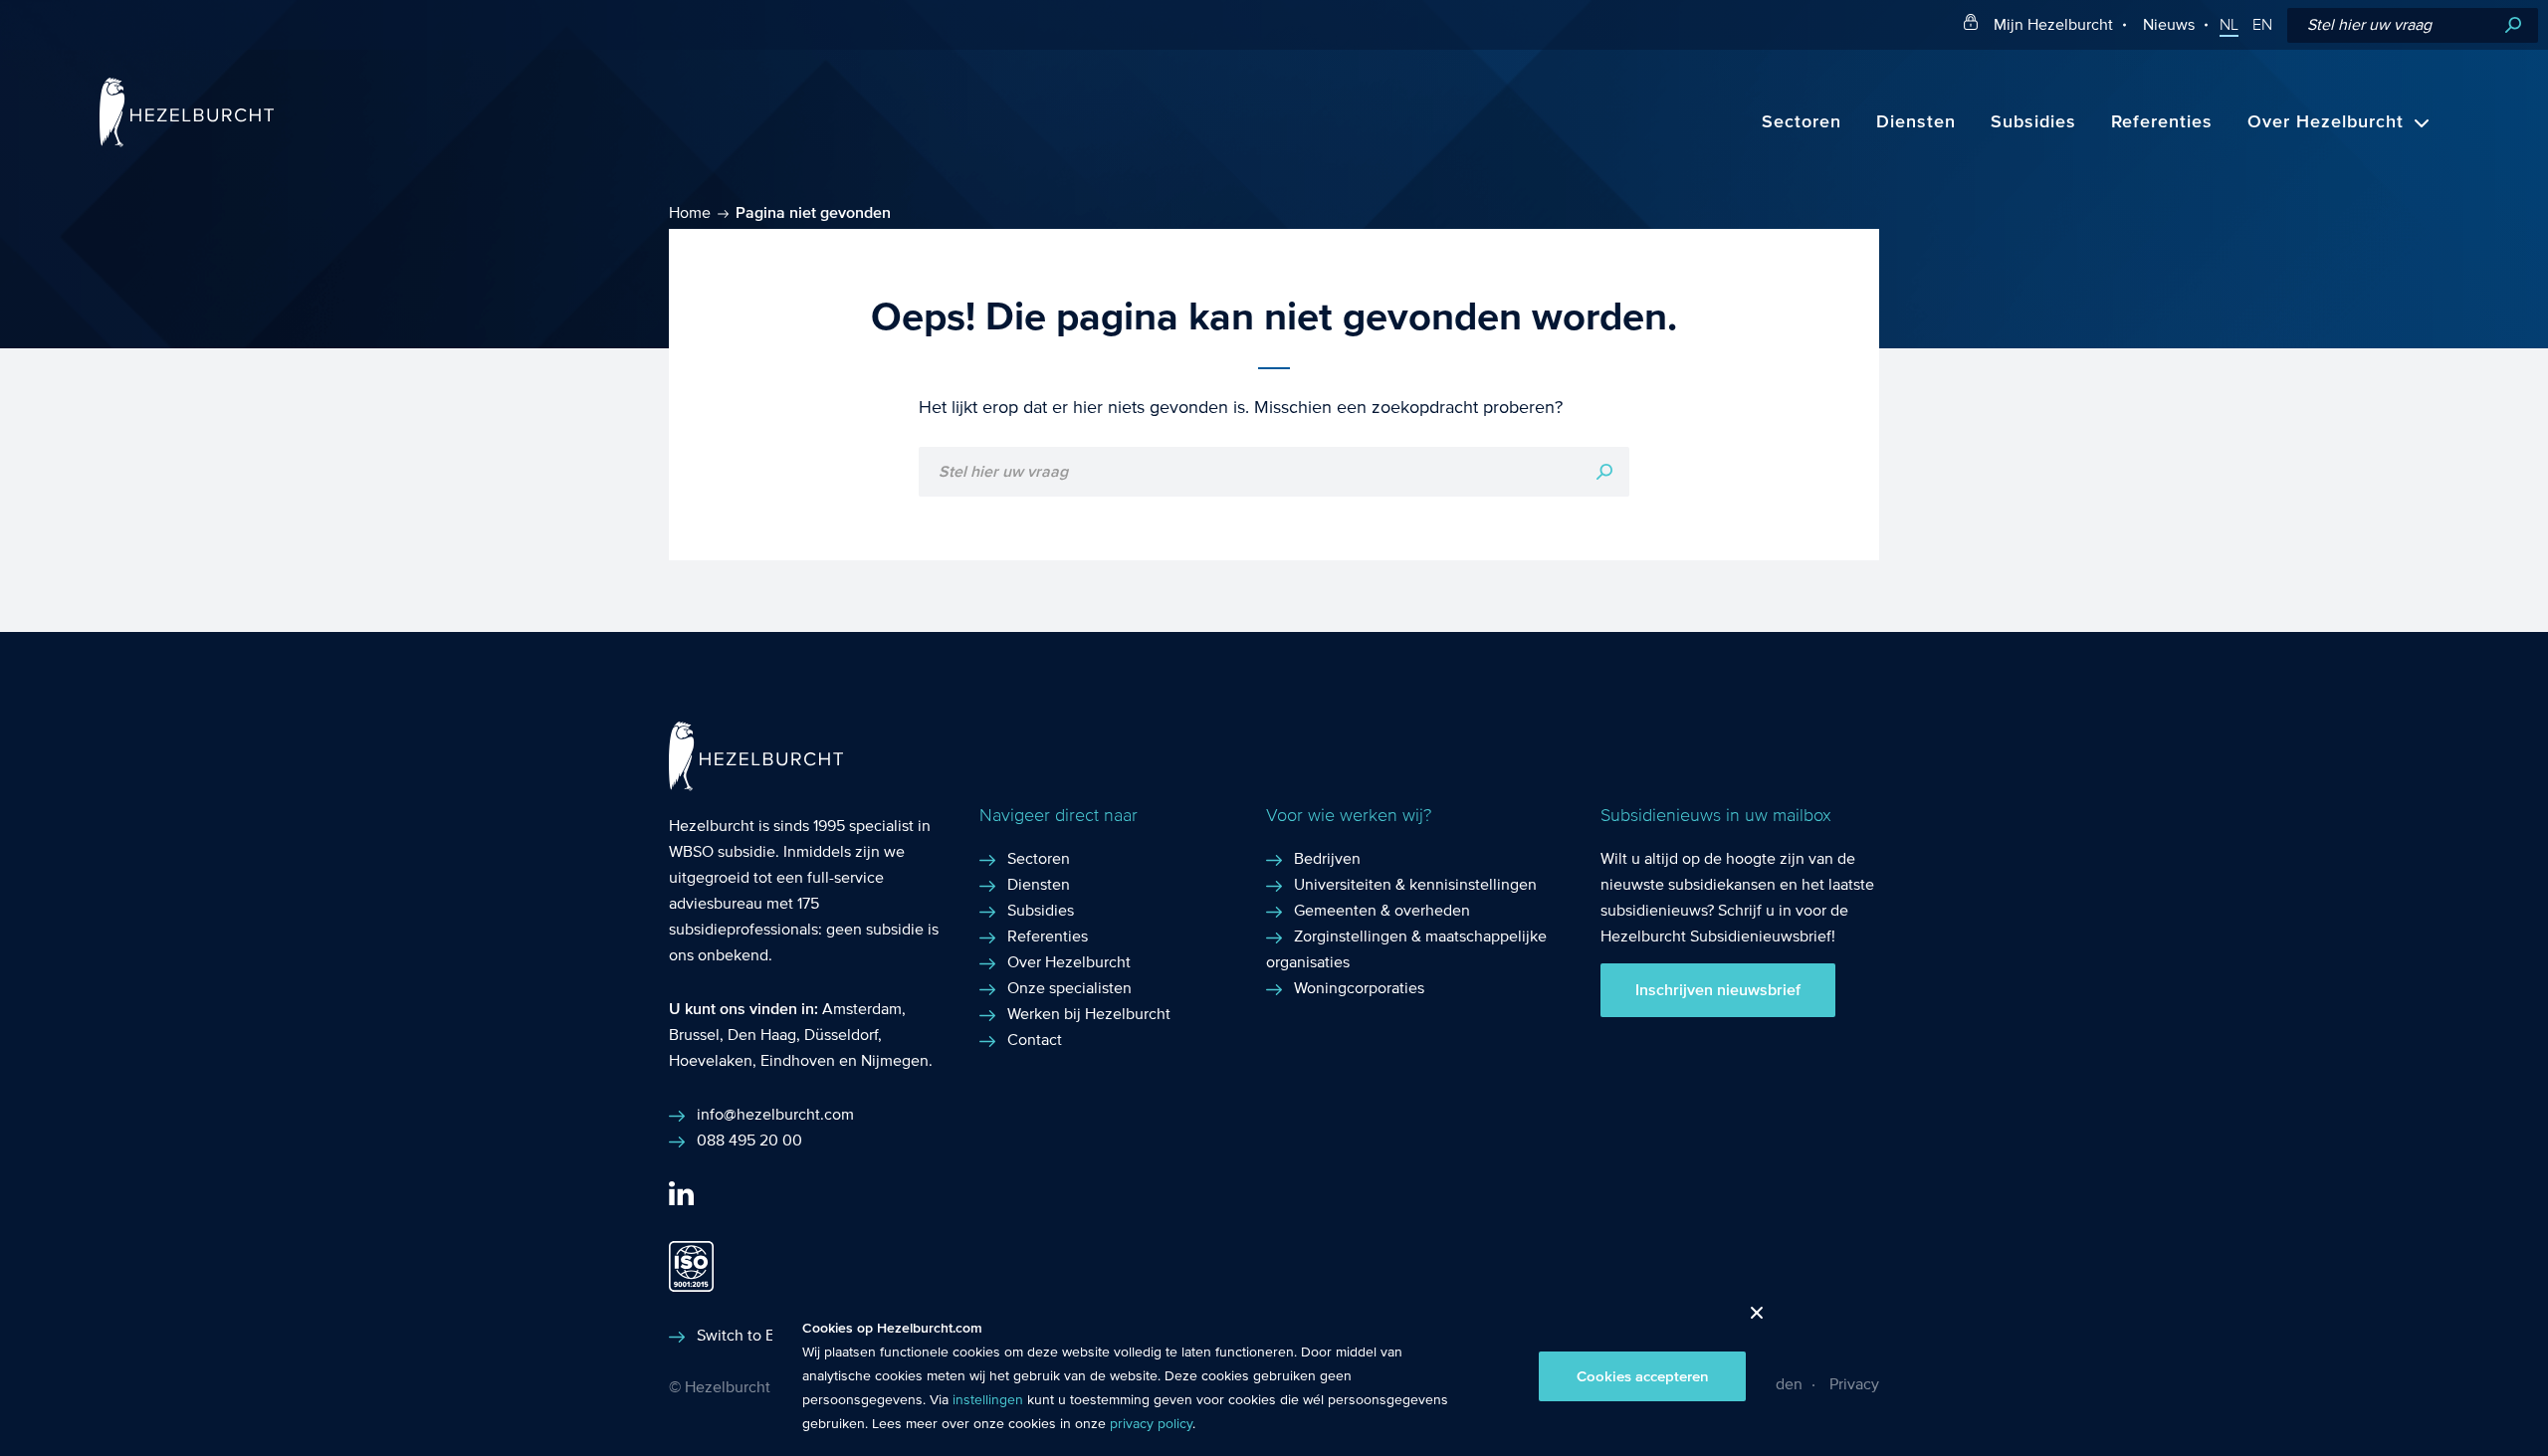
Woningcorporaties (1359, 988)
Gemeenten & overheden (1382, 910)
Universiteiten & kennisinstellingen (1415, 884)
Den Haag (762, 1035)
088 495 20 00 (749, 1140)
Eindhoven (798, 1060)
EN (2262, 25)
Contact (1035, 1040)
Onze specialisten (1069, 988)
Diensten (1916, 122)
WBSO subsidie (722, 851)
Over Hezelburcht (2326, 122)
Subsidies (2033, 122)
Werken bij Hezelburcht (1089, 1014)
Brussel (694, 1035)
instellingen (988, 1400)
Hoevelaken (711, 1060)
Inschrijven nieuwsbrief (1718, 990)
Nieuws (2169, 24)
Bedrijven (1327, 858)
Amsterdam (862, 1009)
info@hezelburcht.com (775, 1114)
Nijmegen (895, 1060)
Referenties (2162, 122)
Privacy (1854, 1384)
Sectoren (1802, 122)
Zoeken (2513, 25)
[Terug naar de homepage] (187, 142)
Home (690, 212)
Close (1749, 1318)
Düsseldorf (841, 1035)
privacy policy (1151, 1424)
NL (2229, 25)
